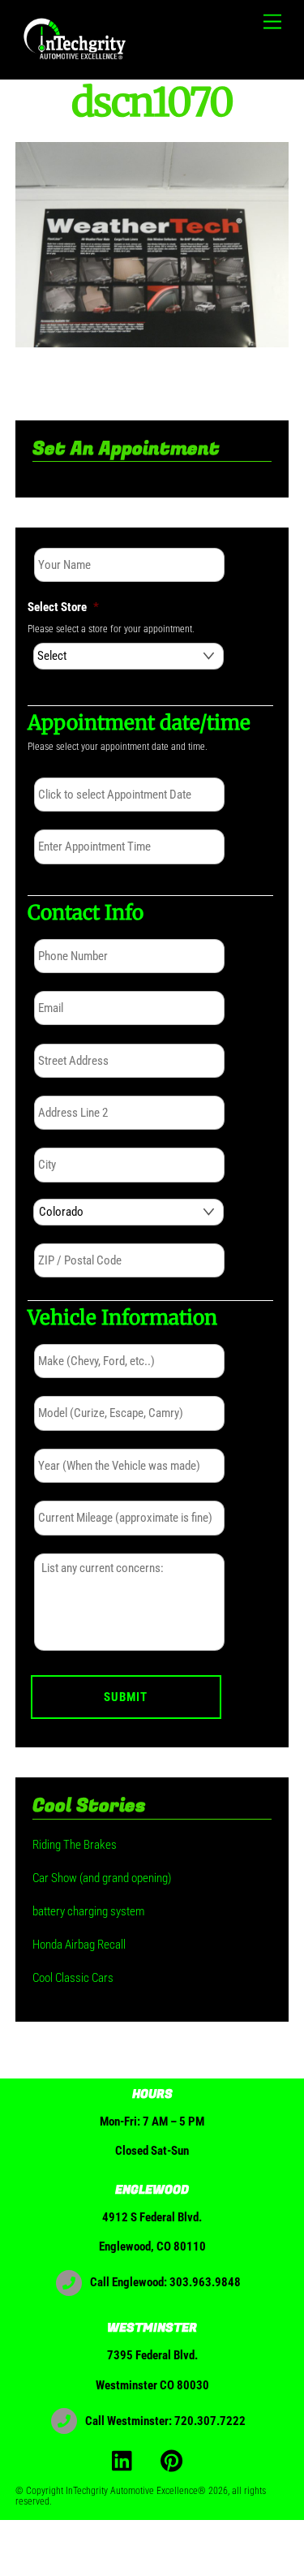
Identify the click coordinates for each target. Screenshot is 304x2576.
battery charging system (88, 1911)
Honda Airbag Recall (79, 1945)
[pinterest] (175, 2460)
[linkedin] (126, 2460)
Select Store (63, 607)
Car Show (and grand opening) (102, 1878)
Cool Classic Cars (73, 1978)
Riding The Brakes (75, 1845)
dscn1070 (152, 102)
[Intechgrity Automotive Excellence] (76, 59)
